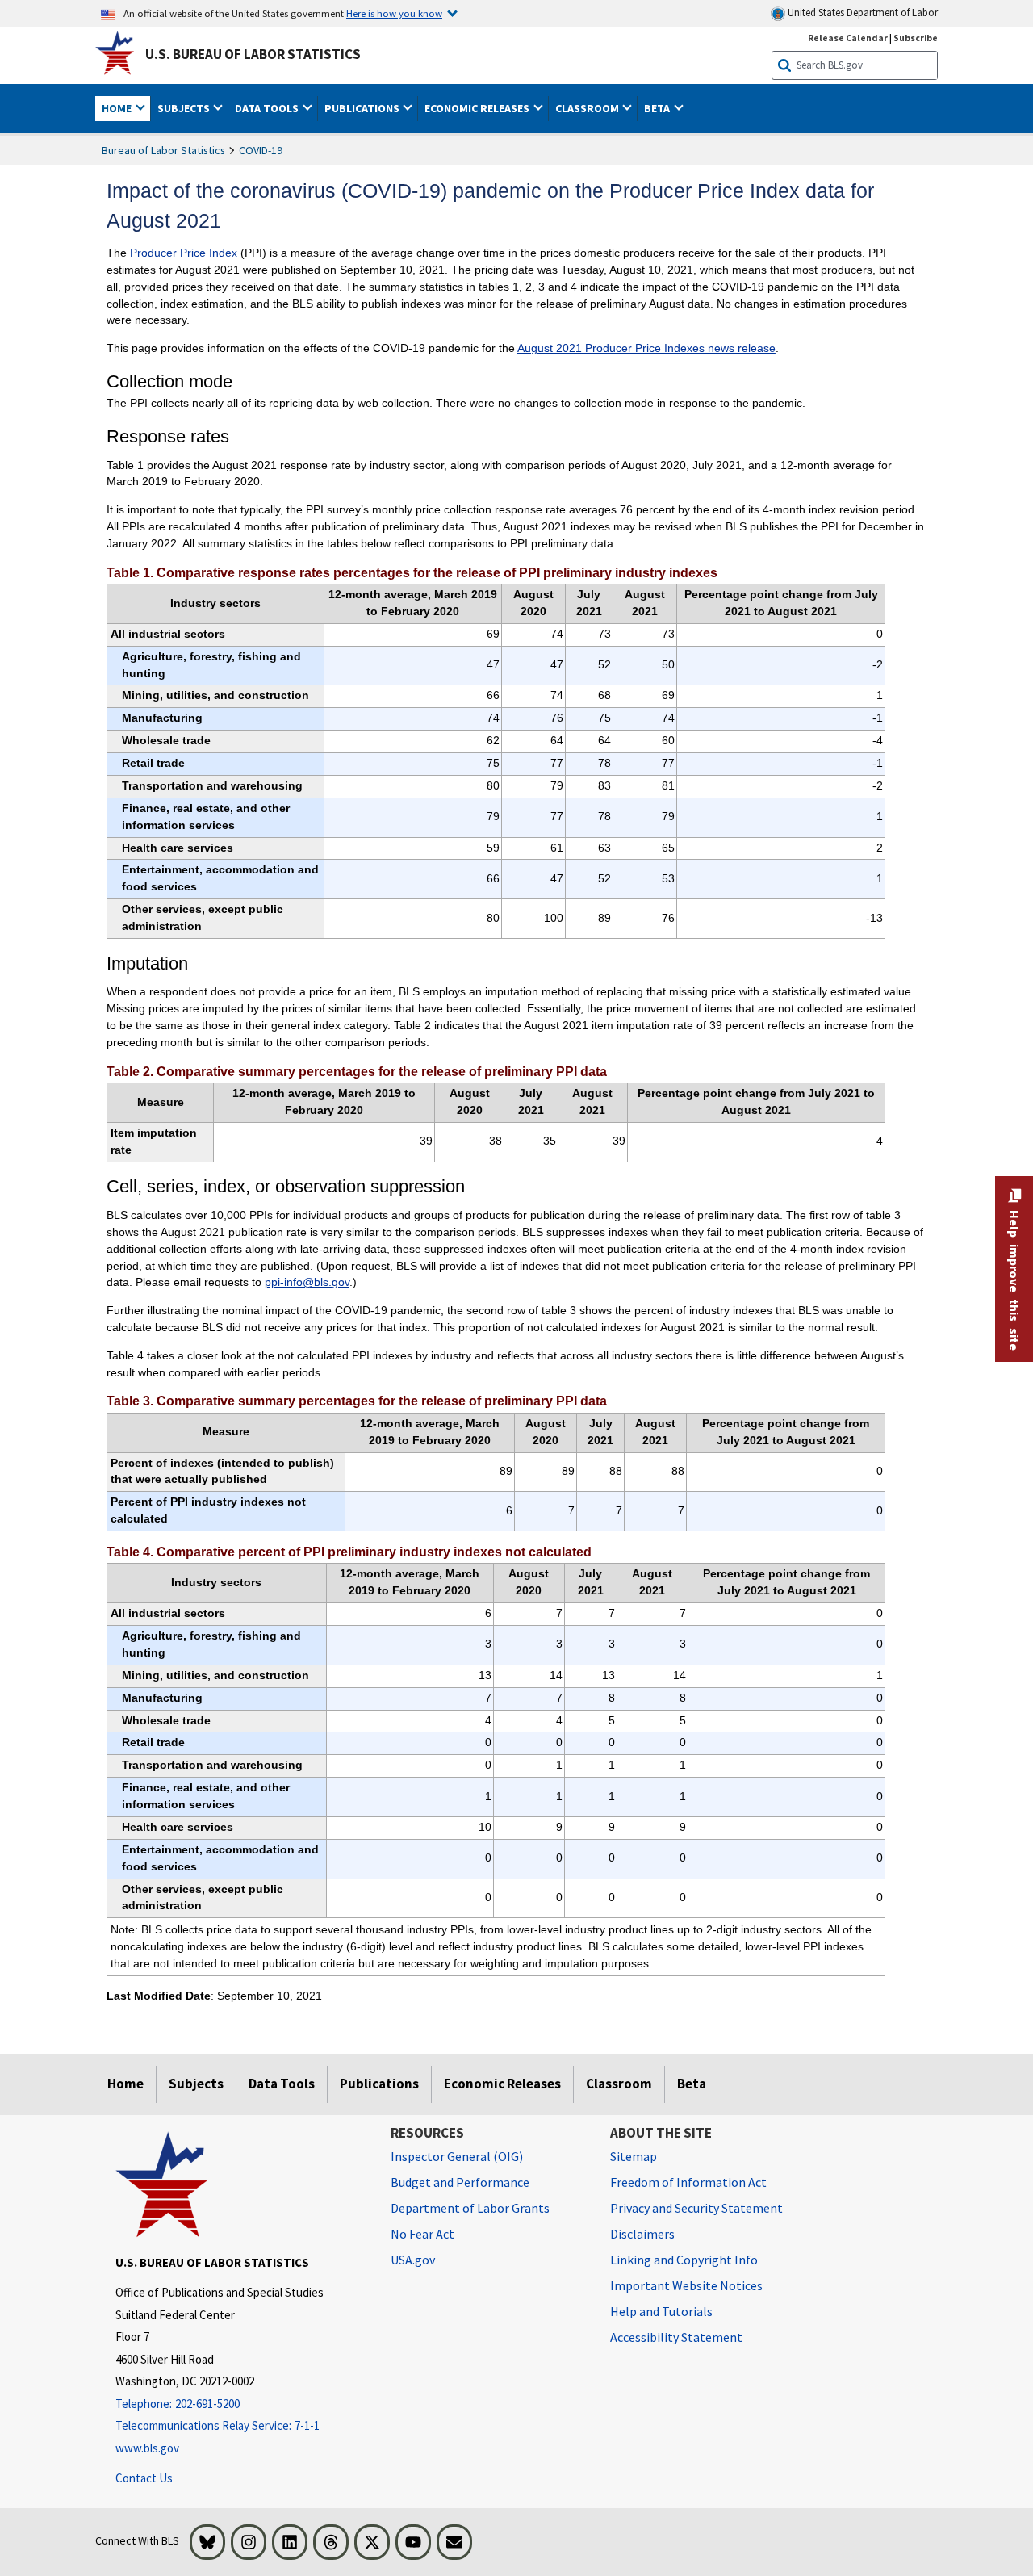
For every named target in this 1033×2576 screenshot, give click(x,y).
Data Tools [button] (268, 108)
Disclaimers (642, 2234)
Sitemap (634, 2156)
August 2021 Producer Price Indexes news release (646, 348)
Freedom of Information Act (688, 2182)
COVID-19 (261, 150)
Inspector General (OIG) (457, 2156)
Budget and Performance (460, 2182)
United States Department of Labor (862, 13)
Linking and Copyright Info (684, 2260)
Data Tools (282, 2084)
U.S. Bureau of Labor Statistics (253, 54)
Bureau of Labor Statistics (163, 150)
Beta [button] (658, 108)
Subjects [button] (185, 108)
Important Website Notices (686, 2285)
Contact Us (144, 2478)
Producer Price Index (184, 253)
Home (125, 2084)
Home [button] (118, 108)
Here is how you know (394, 13)
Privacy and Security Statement (696, 2208)
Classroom (619, 2084)
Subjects (196, 2084)
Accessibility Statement (676, 2337)
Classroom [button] (588, 108)
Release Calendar (848, 38)
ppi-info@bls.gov (307, 1282)
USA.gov (413, 2260)
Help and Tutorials (661, 2311)
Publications (379, 2084)
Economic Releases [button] (478, 108)
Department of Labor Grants (470, 2208)
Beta (692, 2084)
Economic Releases (502, 2084)
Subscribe (916, 38)
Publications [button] (363, 108)
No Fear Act (422, 2234)
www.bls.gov (147, 2448)
